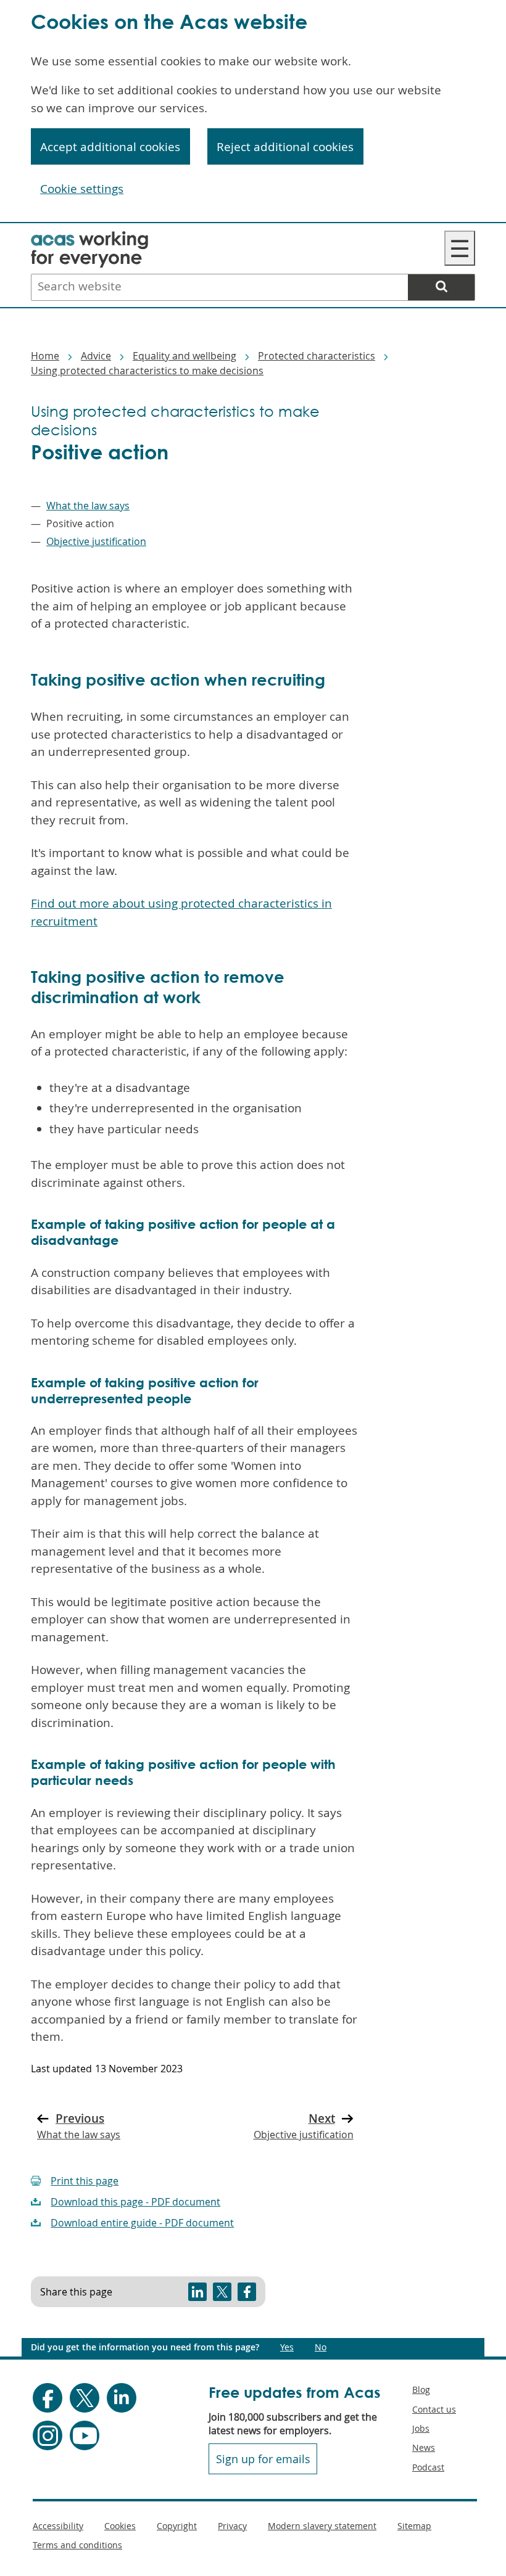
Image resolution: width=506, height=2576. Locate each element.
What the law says (88, 506)
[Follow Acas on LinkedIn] (122, 2398)
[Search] (441, 287)
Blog (421, 2389)
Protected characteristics (317, 356)
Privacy (232, 2526)
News (424, 2447)
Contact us (434, 2409)
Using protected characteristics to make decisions (147, 371)
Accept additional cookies (110, 147)
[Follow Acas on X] (85, 2398)
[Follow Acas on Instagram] (48, 2435)
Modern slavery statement (322, 2526)
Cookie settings (82, 189)
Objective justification (96, 541)
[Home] (89, 239)
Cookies (120, 2526)
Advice (96, 356)
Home (45, 356)
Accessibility (58, 2526)
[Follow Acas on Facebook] (48, 2398)
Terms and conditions (77, 2545)
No (321, 2347)
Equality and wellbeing (185, 356)
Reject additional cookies (285, 147)
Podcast (428, 2467)
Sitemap (414, 2526)
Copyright (177, 2526)
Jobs (421, 2428)
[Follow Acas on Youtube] (85, 2435)
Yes (287, 2347)
